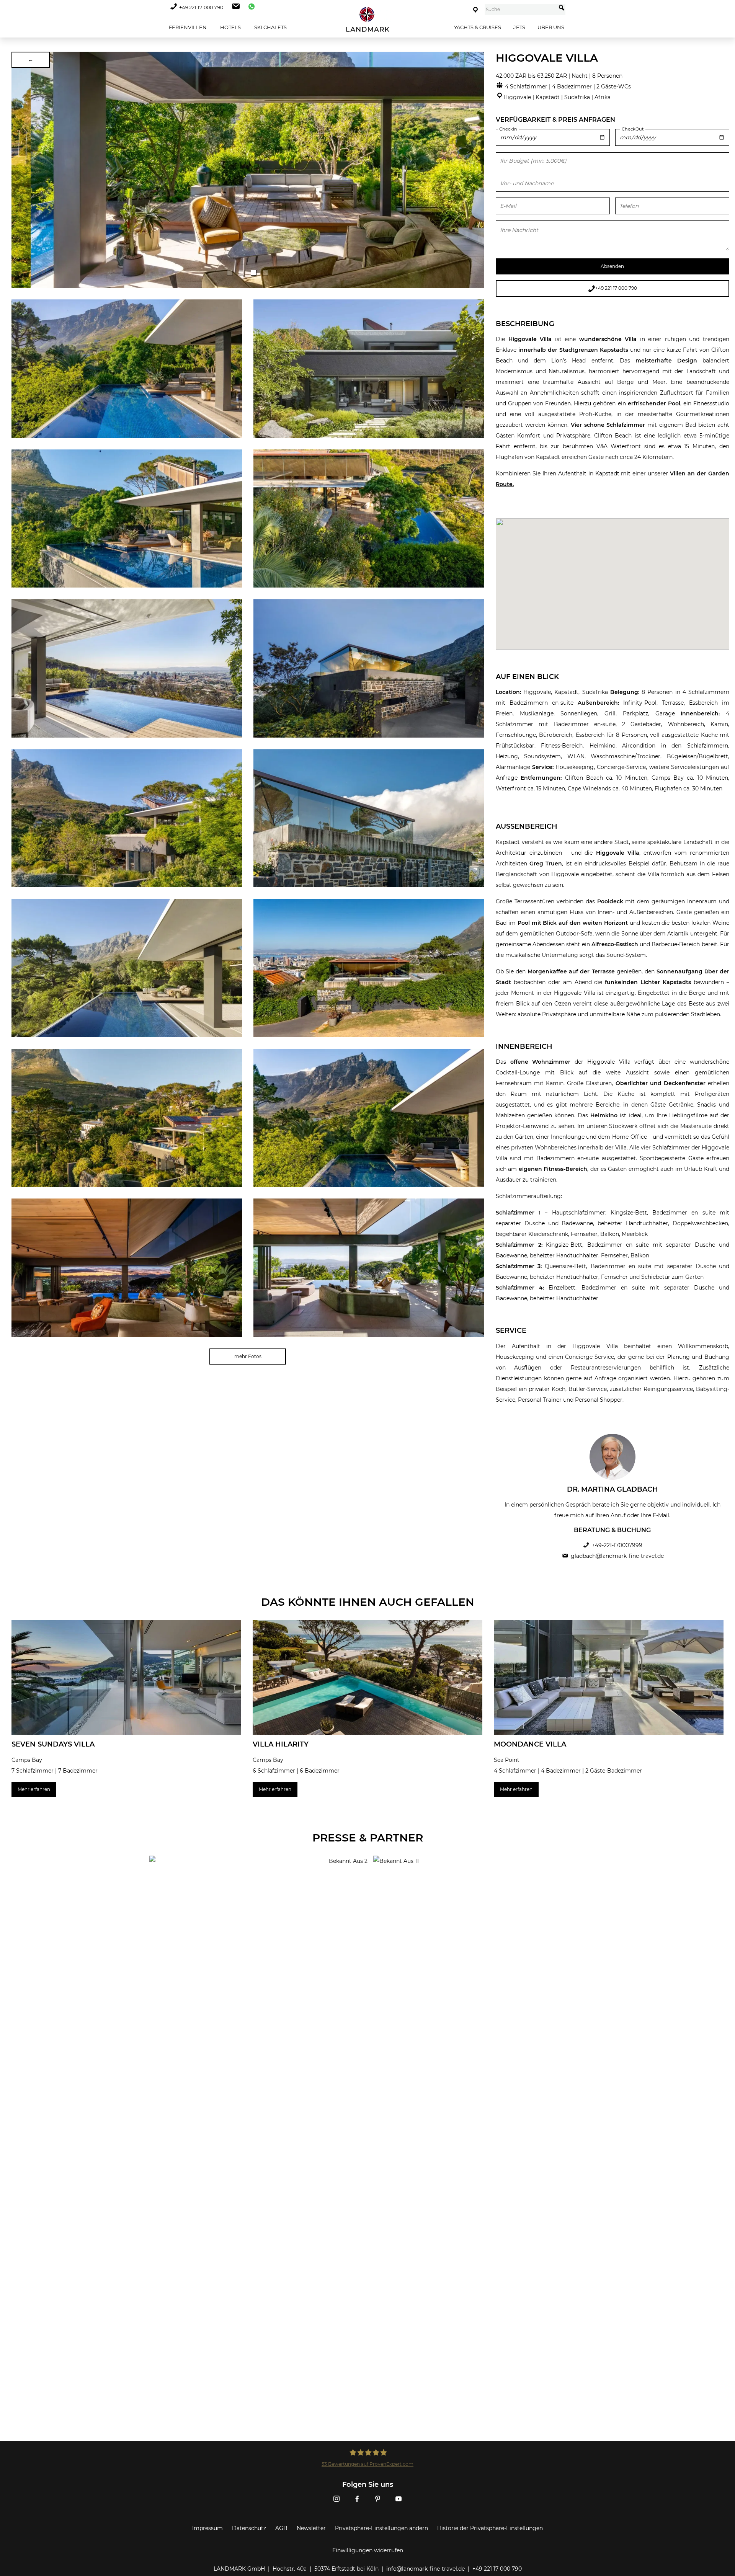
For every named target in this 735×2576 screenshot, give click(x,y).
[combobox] (520, 10)
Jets (519, 27)
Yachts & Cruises (478, 27)
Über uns (551, 27)
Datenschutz (249, 2528)
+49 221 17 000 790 (201, 7)
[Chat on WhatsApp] (250, 7)
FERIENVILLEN (187, 27)
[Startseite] (367, 19)
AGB (281, 2528)
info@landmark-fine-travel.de (425, 2569)
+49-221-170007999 (617, 1545)
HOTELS (230, 27)
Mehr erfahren (34, 1789)
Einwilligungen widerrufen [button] (368, 2550)
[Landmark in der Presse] (256, 1886)
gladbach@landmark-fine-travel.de (617, 1556)
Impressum (207, 2528)
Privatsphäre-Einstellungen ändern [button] (381, 2528)
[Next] (476, 170)
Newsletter (311, 2528)
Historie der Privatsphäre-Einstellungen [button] (490, 2528)
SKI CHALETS (270, 27)
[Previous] (20, 170)
